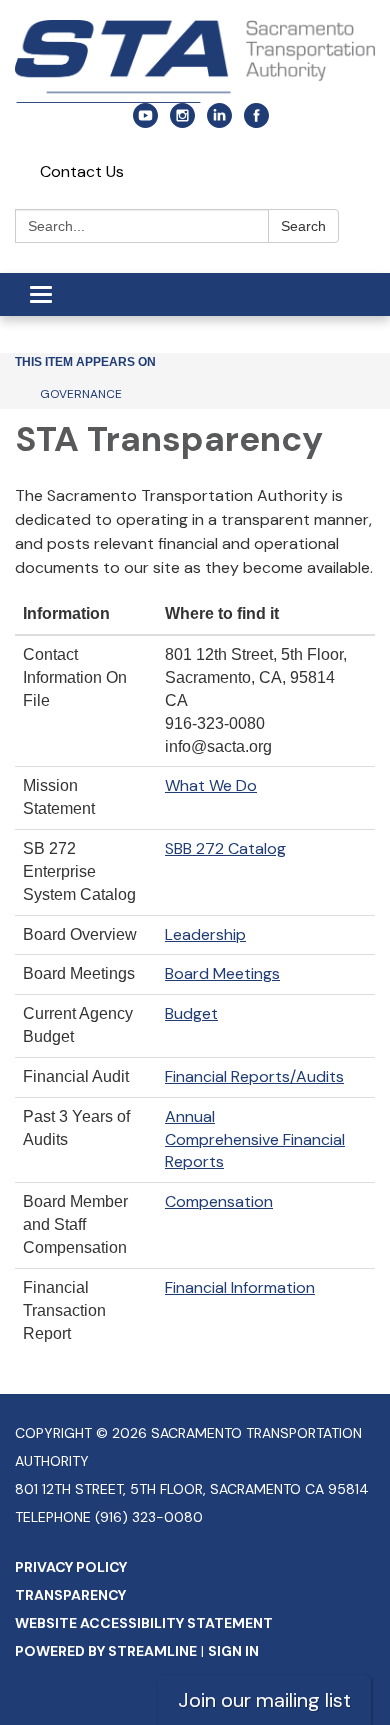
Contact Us (82, 171)
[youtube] (145, 122)
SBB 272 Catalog (225, 848)
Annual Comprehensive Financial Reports (255, 1139)
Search (303, 226)
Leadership (205, 934)
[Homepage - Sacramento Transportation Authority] (195, 61)
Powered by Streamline (106, 1651)
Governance (81, 394)
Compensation (219, 1201)
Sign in (233, 1651)
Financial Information (240, 1287)
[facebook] (256, 122)
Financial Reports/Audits (254, 1076)
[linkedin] (219, 122)
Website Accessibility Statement (144, 1623)
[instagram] (182, 122)
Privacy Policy (71, 1567)
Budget (191, 1013)
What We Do (211, 785)
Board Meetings (222, 973)
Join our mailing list (264, 1700)
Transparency (70, 1595)
